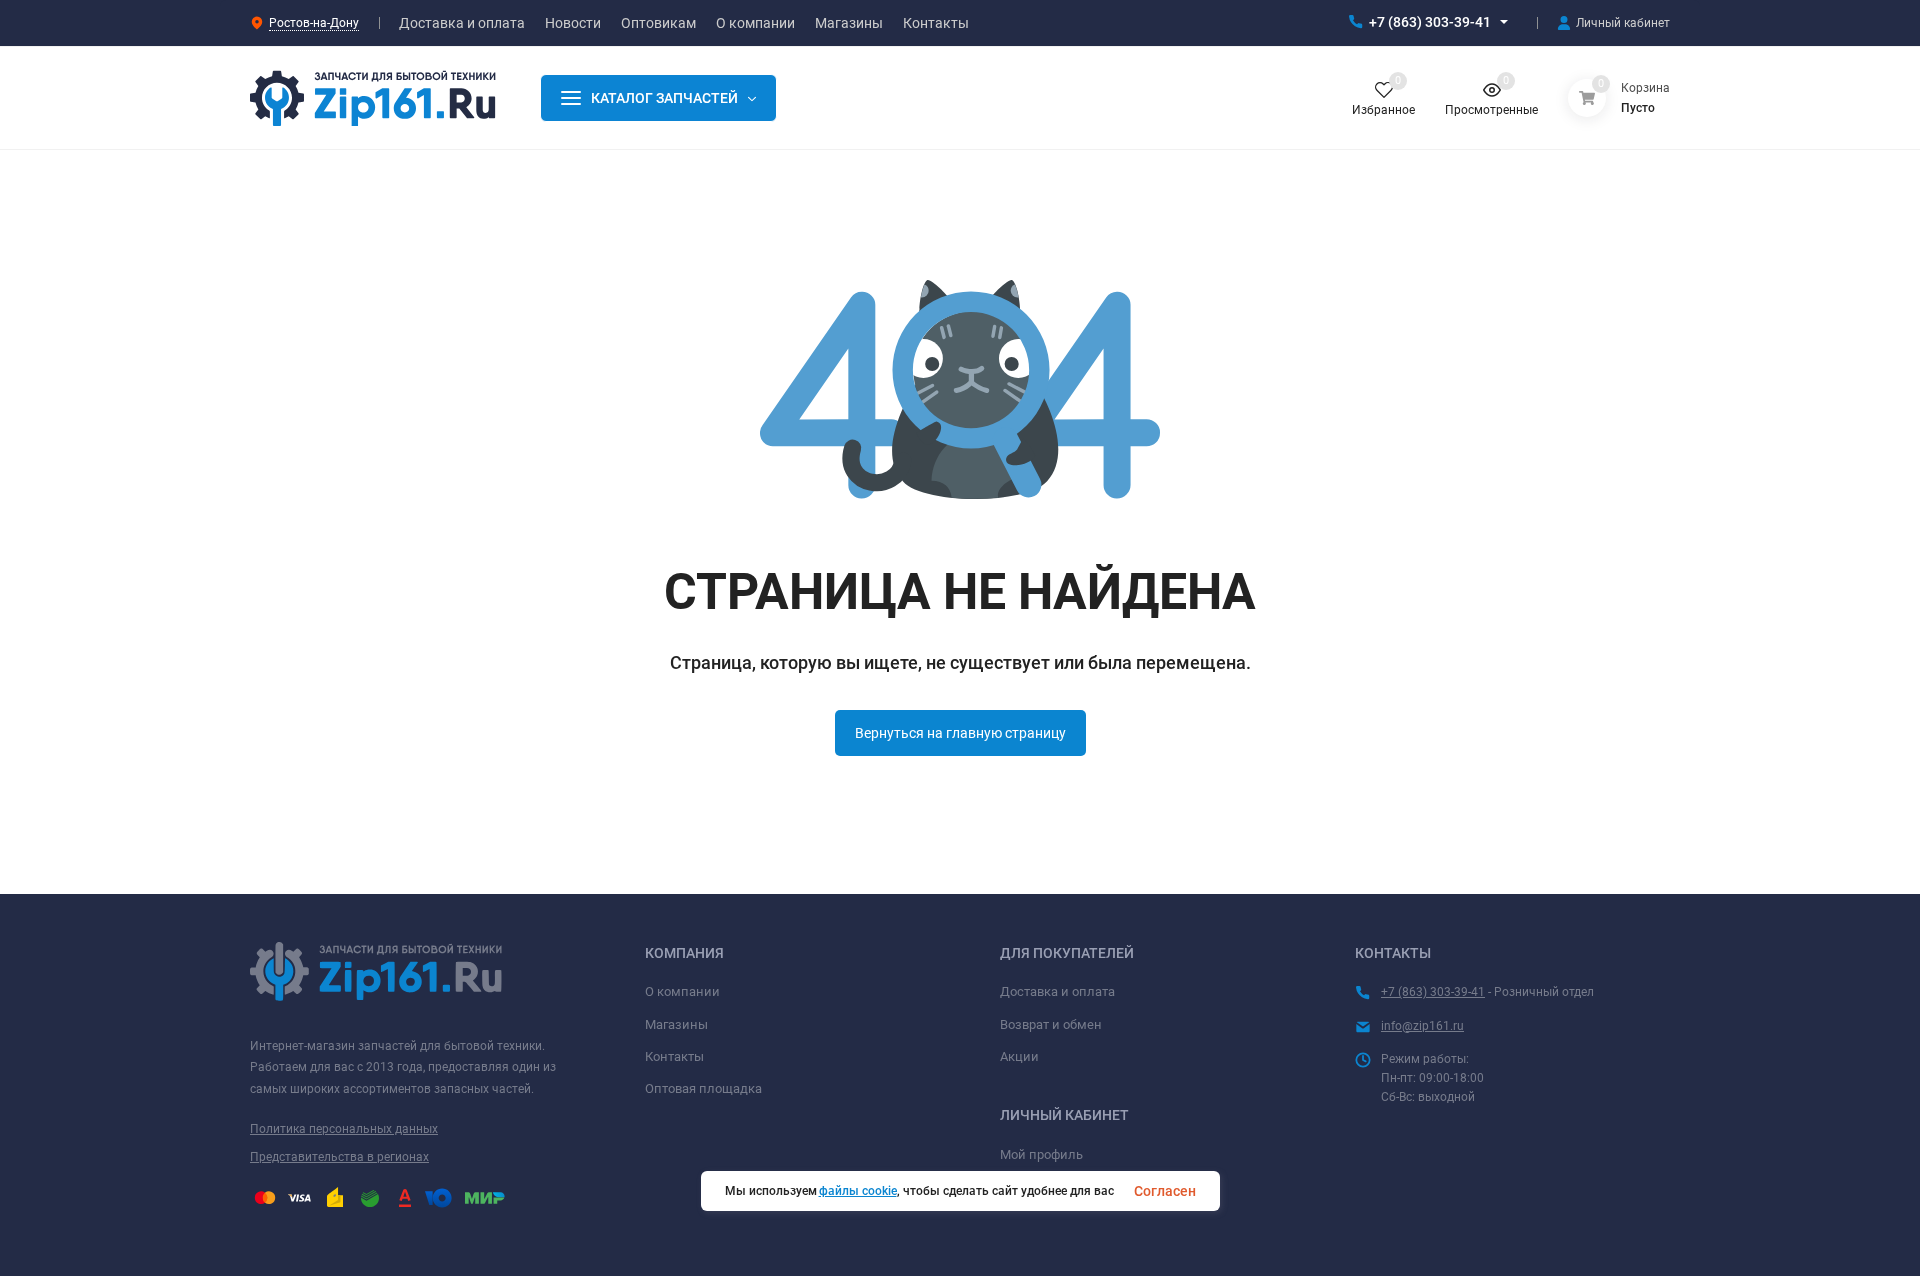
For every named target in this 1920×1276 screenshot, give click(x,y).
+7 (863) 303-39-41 (1430, 22)
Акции (1019, 1056)
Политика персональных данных (344, 1129)
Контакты (674, 1056)
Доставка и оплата (1057, 991)
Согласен (1165, 1191)
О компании (682, 991)
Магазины (676, 1024)
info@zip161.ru (1422, 1026)
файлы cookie (858, 1191)
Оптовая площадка (703, 1088)
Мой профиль (1041, 1154)
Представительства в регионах (339, 1157)
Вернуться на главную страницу (960, 733)
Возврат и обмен (1051, 1024)
